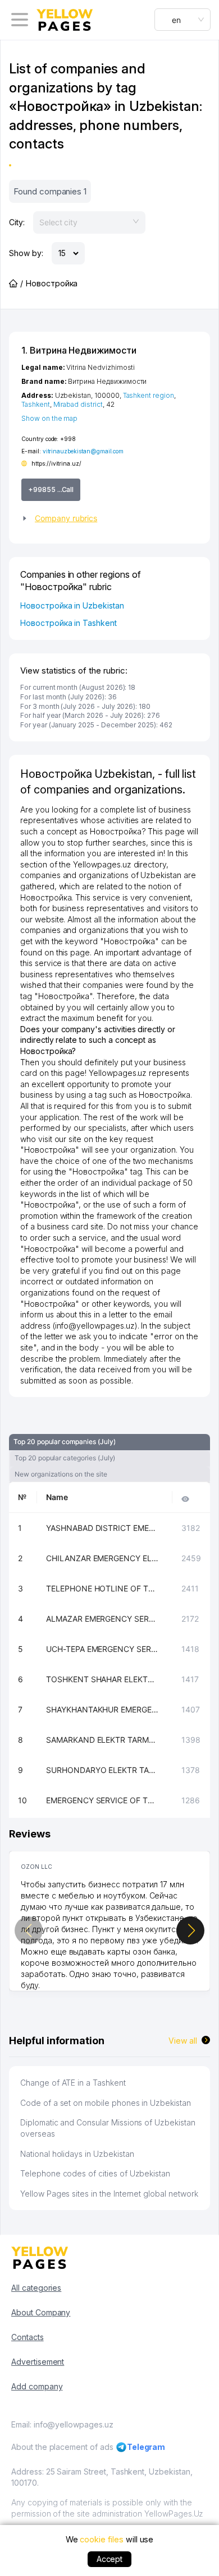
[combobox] (182, 20)
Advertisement (38, 2362)
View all (183, 2041)
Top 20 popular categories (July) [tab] (65, 1458)
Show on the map (49, 418)
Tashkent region (149, 395)
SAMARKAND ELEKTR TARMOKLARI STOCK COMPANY (102, 1740)
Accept (110, 2559)
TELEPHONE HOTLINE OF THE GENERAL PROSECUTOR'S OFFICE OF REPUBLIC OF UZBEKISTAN (102, 1588)
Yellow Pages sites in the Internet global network (109, 2194)
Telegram (146, 2447)
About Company (41, 2312)
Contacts (28, 2337)
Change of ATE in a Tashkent (73, 2083)
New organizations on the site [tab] (61, 1474)
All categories (36, 2288)
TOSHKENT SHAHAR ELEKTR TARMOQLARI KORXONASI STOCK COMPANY (102, 1679)
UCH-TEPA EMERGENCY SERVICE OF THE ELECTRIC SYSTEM (102, 1649)
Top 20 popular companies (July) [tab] (64, 1442)
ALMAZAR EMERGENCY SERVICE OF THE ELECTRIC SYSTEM (102, 1619)
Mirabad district (78, 404)
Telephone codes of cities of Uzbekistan (95, 2173)
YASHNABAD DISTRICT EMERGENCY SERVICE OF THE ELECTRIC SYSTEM (102, 1528)
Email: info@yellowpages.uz (62, 2424)
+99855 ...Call (51, 489)
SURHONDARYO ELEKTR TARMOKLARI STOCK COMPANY (102, 1770)
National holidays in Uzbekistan (77, 2154)
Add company (37, 2386)
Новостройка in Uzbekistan (72, 605)
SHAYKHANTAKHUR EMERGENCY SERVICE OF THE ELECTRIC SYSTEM (102, 1709)
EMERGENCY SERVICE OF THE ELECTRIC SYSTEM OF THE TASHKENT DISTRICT (102, 1800)
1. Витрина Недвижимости (79, 350)
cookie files (101, 2539)
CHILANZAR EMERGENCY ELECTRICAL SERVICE (102, 1558)
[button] (109, 518)
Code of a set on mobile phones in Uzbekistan (106, 2103)
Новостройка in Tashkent (69, 623)
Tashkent (36, 404)
